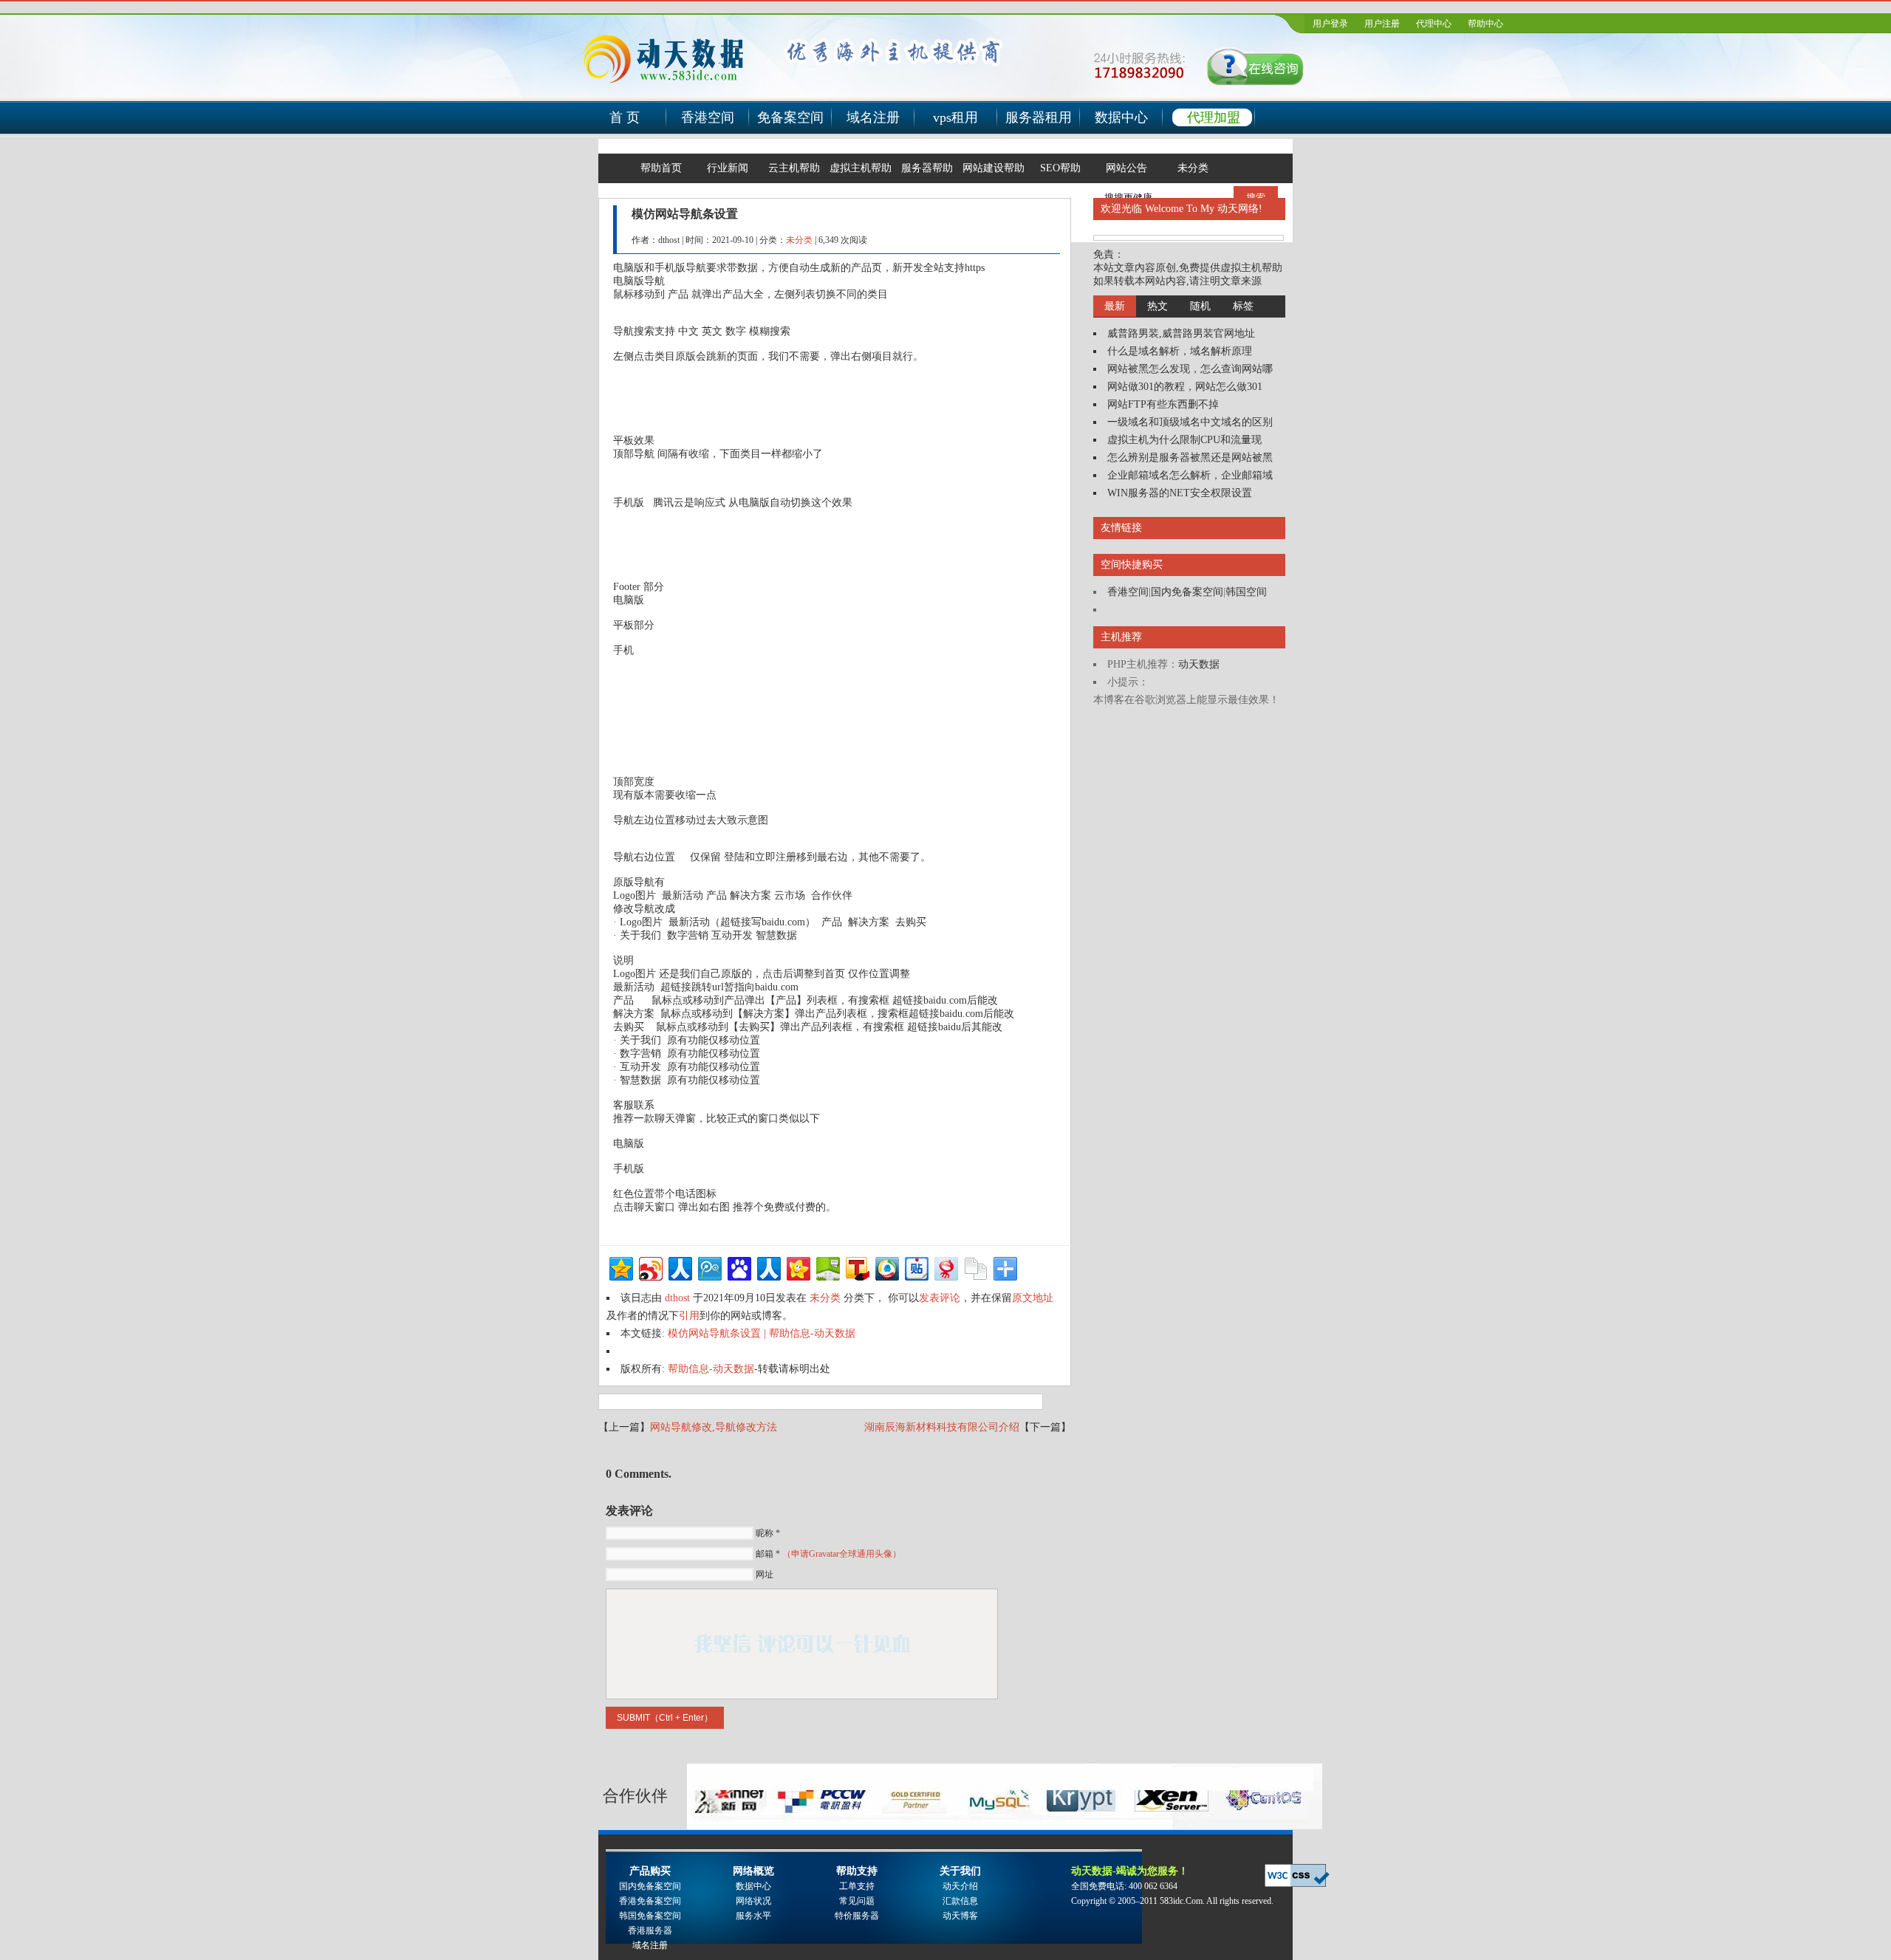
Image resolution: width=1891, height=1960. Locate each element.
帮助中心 (1485, 24)
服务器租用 (1039, 117)
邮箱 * (828, 1554)
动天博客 (960, 1916)
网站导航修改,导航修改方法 (714, 1427)
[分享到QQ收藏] (886, 1267)
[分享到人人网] (679, 1267)
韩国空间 (1246, 592)
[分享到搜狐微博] (856, 1267)
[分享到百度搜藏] (738, 1267)
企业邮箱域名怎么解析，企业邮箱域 (1190, 475)
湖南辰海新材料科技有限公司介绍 (942, 1427)
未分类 (1193, 168)
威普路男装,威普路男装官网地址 (1181, 333)
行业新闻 (728, 168)
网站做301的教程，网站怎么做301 (1185, 387)
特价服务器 (857, 1916)
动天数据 (1199, 664)
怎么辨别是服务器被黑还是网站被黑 (1190, 458)
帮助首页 (661, 168)
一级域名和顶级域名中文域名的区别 (1190, 422)
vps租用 (955, 117)
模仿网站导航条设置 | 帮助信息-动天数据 (762, 1333)
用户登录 (1330, 24)
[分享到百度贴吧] (916, 1267)
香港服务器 (650, 1930)
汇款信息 (960, 1901)
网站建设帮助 (994, 168)
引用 (689, 1316)
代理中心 (1434, 24)
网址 (765, 1574)
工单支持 (857, 1886)
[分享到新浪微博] (650, 1267)
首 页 (625, 117)
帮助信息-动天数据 (711, 1369)
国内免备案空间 (1187, 592)
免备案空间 (790, 117)
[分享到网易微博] (945, 1267)
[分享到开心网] (797, 1267)
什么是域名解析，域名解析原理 (1180, 351)
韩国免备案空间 (650, 1916)
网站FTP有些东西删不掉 (1163, 404)
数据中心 (1121, 117)
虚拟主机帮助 (861, 168)
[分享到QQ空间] (620, 1267)
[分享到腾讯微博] (709, 1267)
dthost (677, 1298)
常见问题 (857, 1901)
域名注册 (873, 117)
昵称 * (768, 1533)
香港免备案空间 (650, 1901)
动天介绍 (960, 1886)
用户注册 (1382, 24)
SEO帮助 (1060, 168)
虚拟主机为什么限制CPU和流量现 (1184, 440)
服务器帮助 (927, 168)
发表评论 (940, 1298)
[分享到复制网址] (975, 1267)
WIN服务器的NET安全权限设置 (1180, 493)
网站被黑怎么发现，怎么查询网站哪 (1190, 369)
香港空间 (708, 117)
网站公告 (1126, 168)
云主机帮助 (794, 168)
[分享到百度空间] (827, 1267)
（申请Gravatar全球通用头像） (842, 1554)
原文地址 (1033, 1298)
